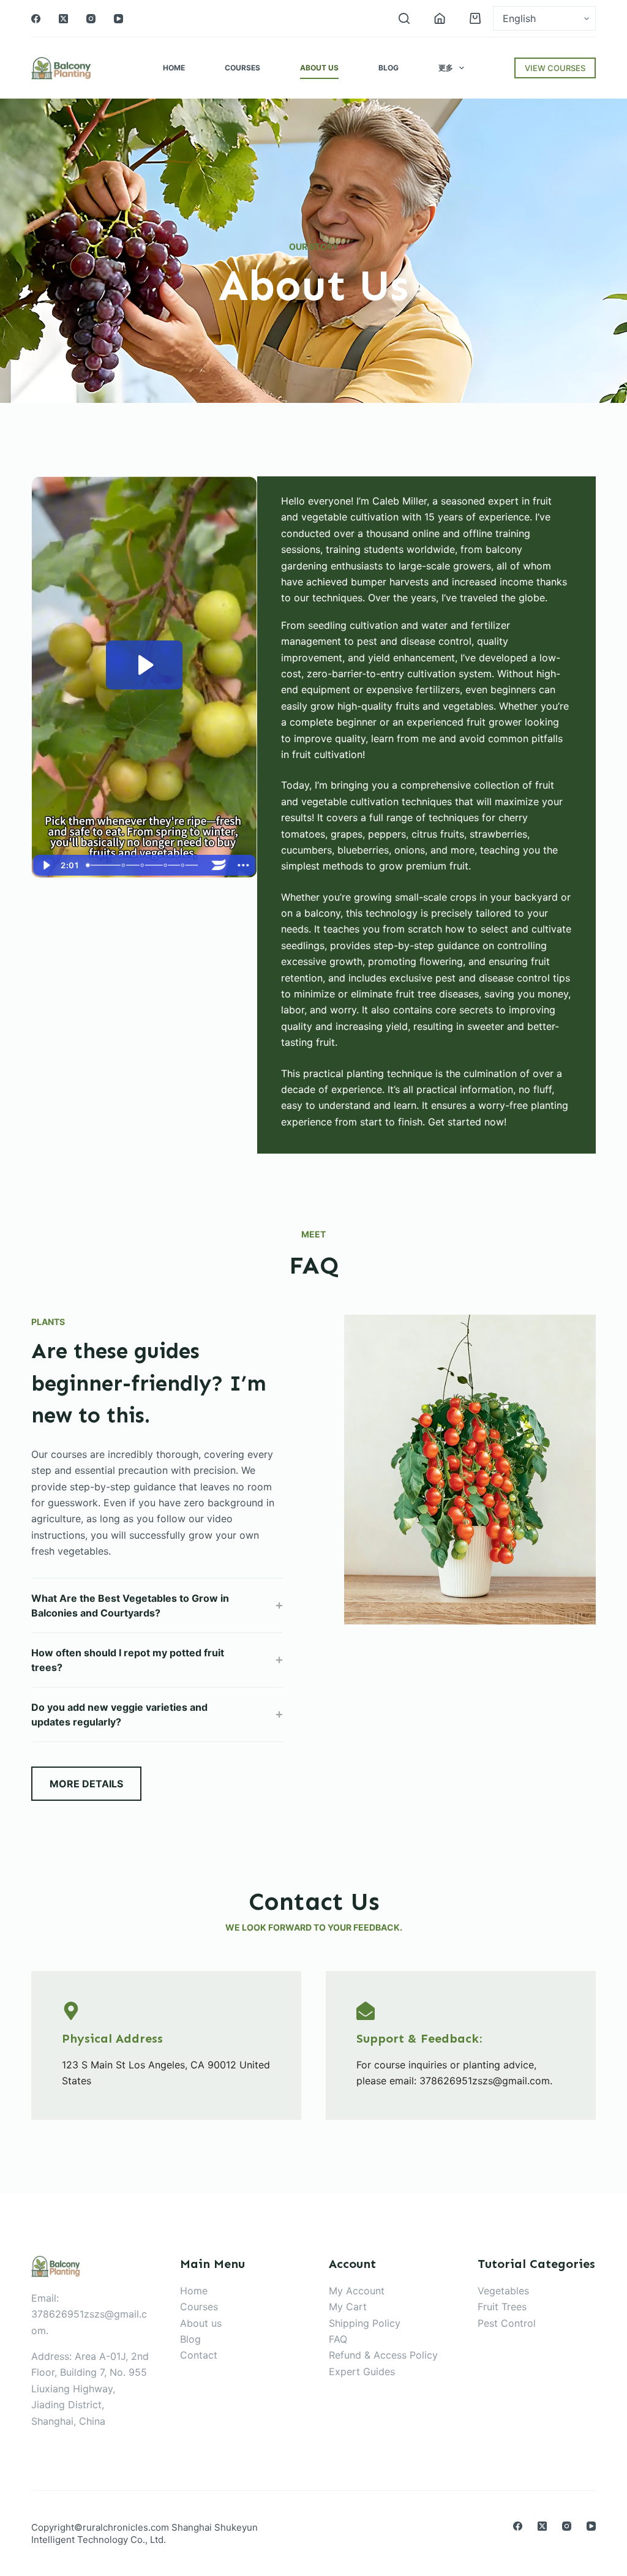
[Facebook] (36, 19)
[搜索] (404, 18)
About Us (319, 68)
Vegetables (503, 2291)
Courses (242, 68)
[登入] (440, 18)
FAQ (338, 2339)
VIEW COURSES (555, 68)
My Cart (348, 2307)
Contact (199, 2355)
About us (201, 2323)
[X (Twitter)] (63, 19)
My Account (357, 2291)
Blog (389, 68)
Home (174, 68)
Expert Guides (362, 2371)
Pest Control (507, 2323)
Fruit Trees (502, 2307)
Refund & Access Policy (383, 2355)
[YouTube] (118, 19)
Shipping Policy (365, 2323)
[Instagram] (91, 19)
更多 (446, 68)
